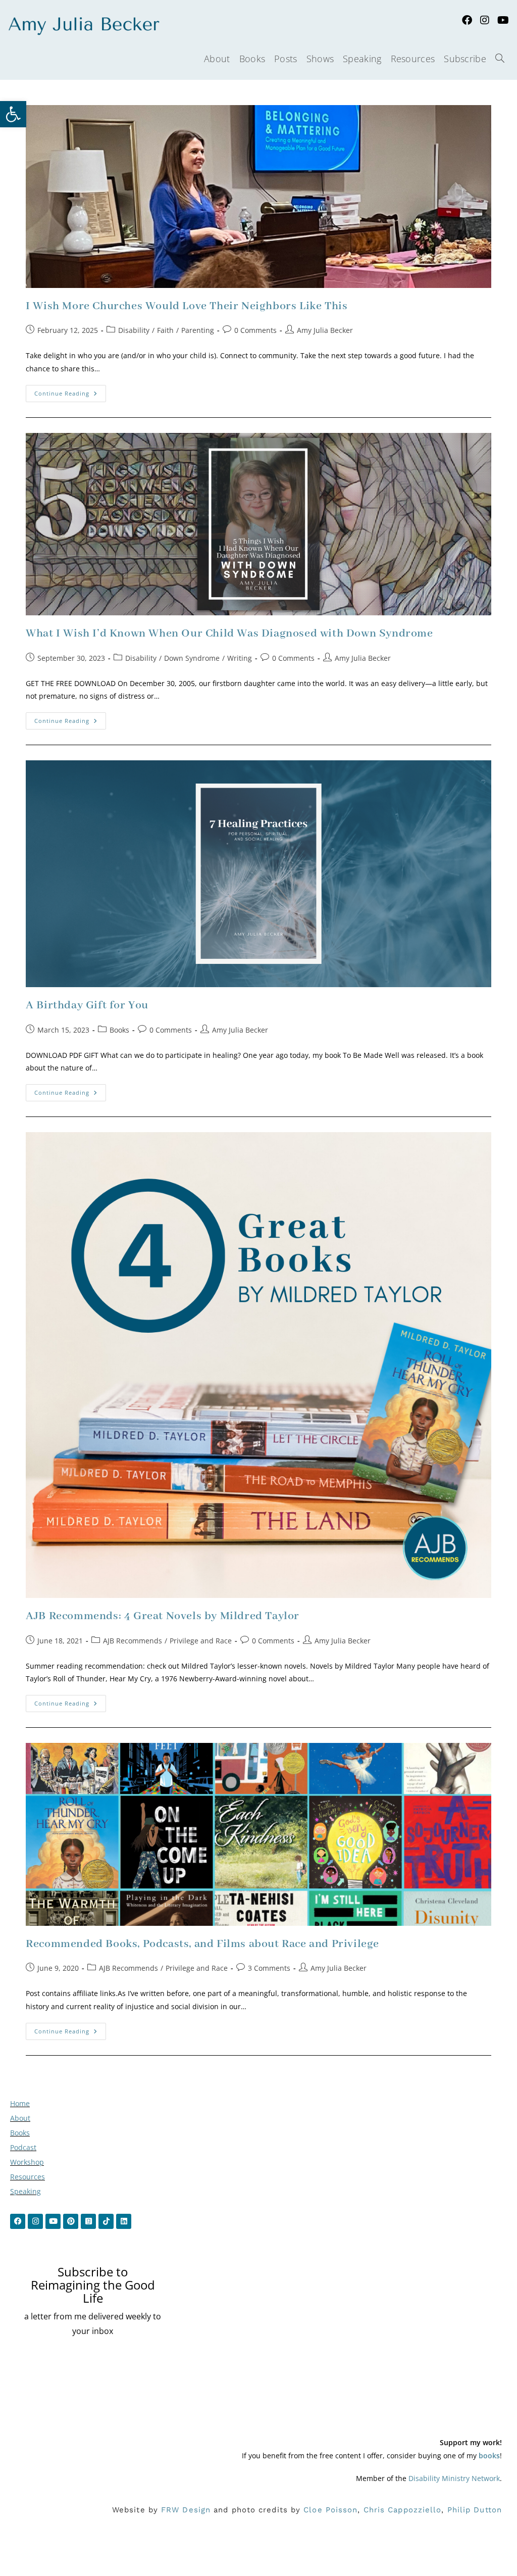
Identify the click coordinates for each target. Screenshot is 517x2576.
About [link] (20, 2118)
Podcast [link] (23, 2147)
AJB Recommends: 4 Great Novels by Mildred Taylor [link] (163, 1616)
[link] (13, 114)
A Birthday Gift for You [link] (87, 1005)
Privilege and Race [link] (201, 1641)
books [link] (489, 2456)
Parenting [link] (198, 330)
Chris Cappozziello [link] (403, 2510)
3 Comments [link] (269, 1968)
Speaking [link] (25, 2191)
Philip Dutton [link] (475, 2510)
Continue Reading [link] (70, 391)
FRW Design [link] (186, 2510)
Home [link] (20, 2103)
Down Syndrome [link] (192, 658)
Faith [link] (165, 330)
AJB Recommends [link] (133, 1641)
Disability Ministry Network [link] (454, 2478)
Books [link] (119, 1030)
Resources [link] (28, 2177)
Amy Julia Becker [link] (325, 330)
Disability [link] (134, 330)
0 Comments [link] (255, 330)
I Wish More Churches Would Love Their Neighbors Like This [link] (187, 306)
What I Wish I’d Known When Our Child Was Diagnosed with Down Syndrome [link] (229, 634)
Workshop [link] (27, 2162)
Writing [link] (240, 658)
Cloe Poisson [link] (330, 2510)
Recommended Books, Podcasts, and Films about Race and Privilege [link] (202, 1944)
